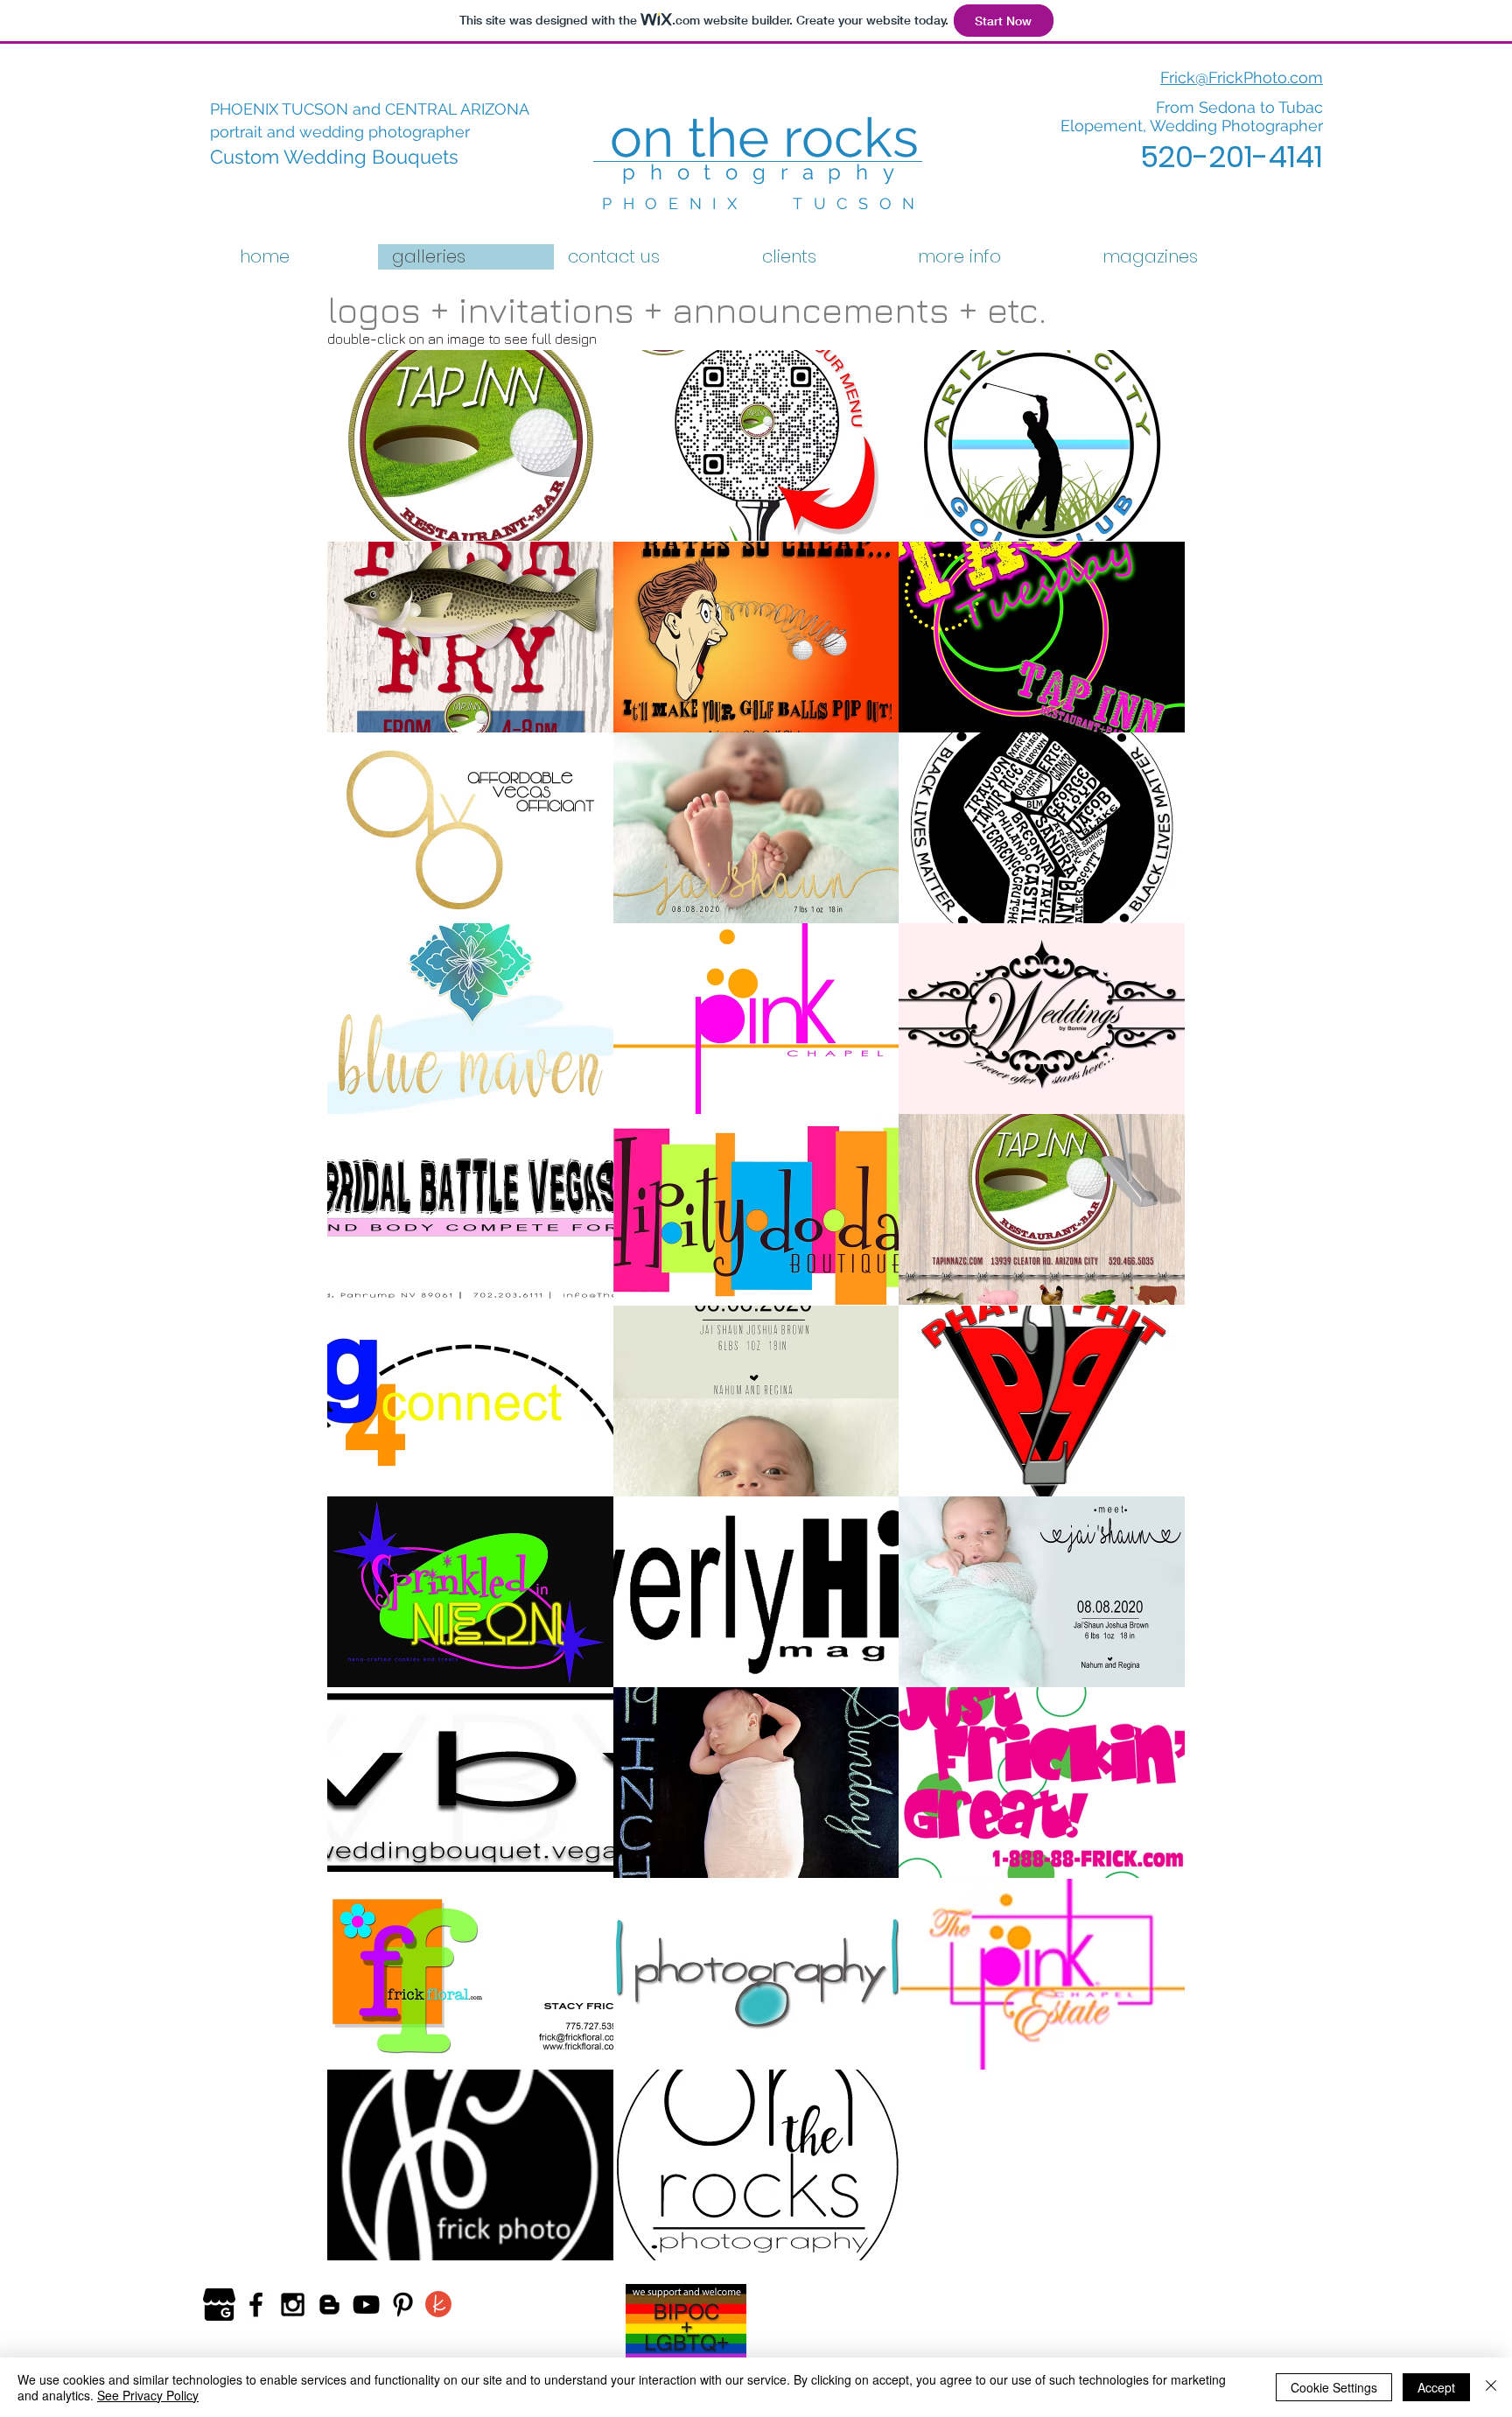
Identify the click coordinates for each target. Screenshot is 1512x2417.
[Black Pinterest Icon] (403, 2305)
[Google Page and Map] (219, 2305)
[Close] (1491, 2387)
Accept (1436, 2387)
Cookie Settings (1334, 2387)
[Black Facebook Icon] (256, 2305)
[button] (470, 445)
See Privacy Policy (148, 2395)
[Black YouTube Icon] (366, 2305)
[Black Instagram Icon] (293, 2305)
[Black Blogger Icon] (329, 2305)
